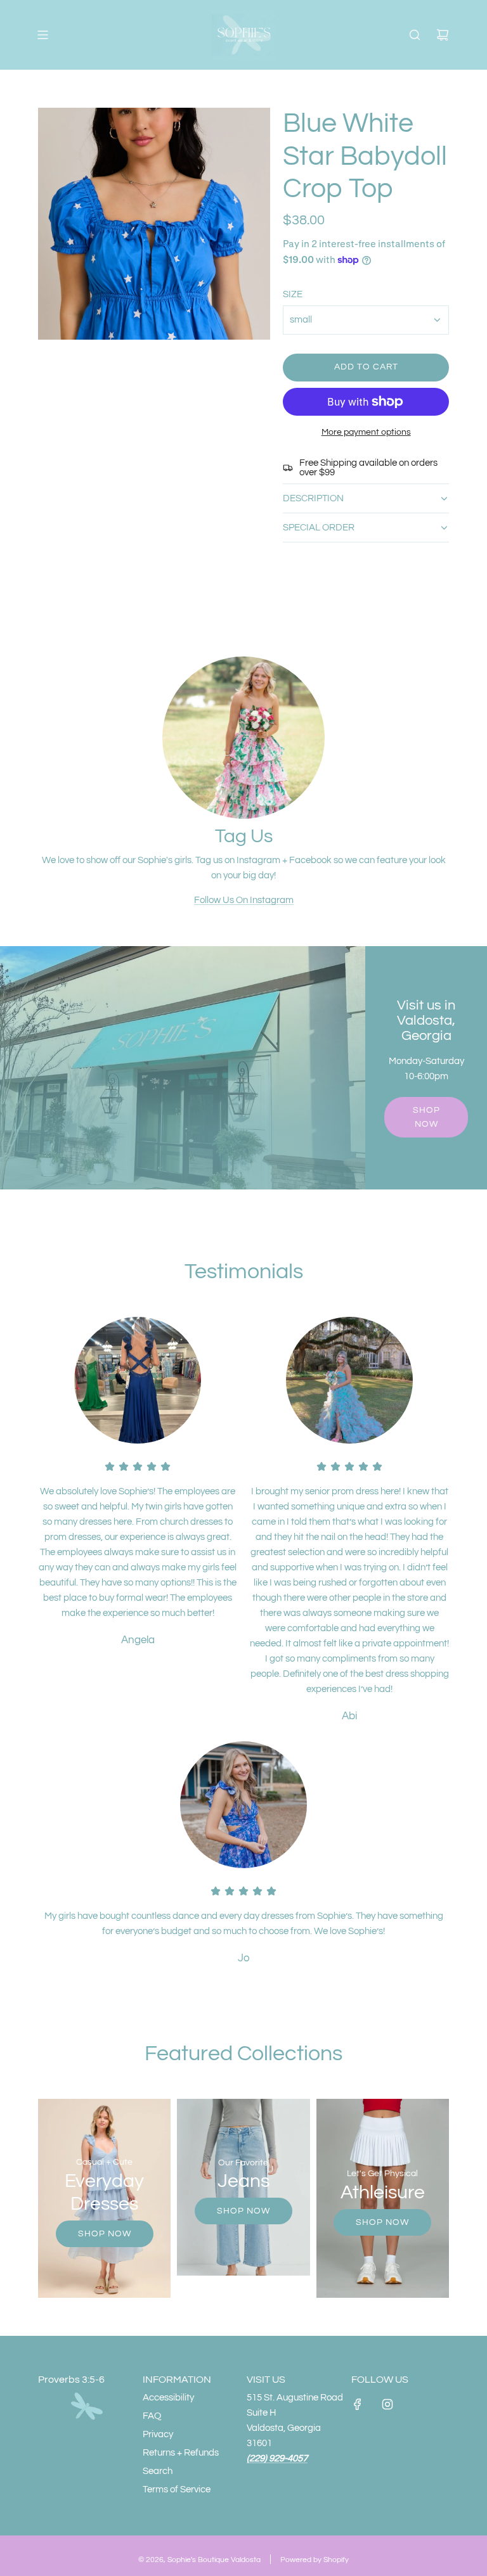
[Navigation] (42, 35)
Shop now (426, 1117)
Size (293, 294)
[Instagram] (387, 2404)
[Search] (415, 35)
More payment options (366, 432)
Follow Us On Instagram (244, 900)
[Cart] (443, 35)
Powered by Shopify (315, 2560)
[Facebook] (358, 2404)
